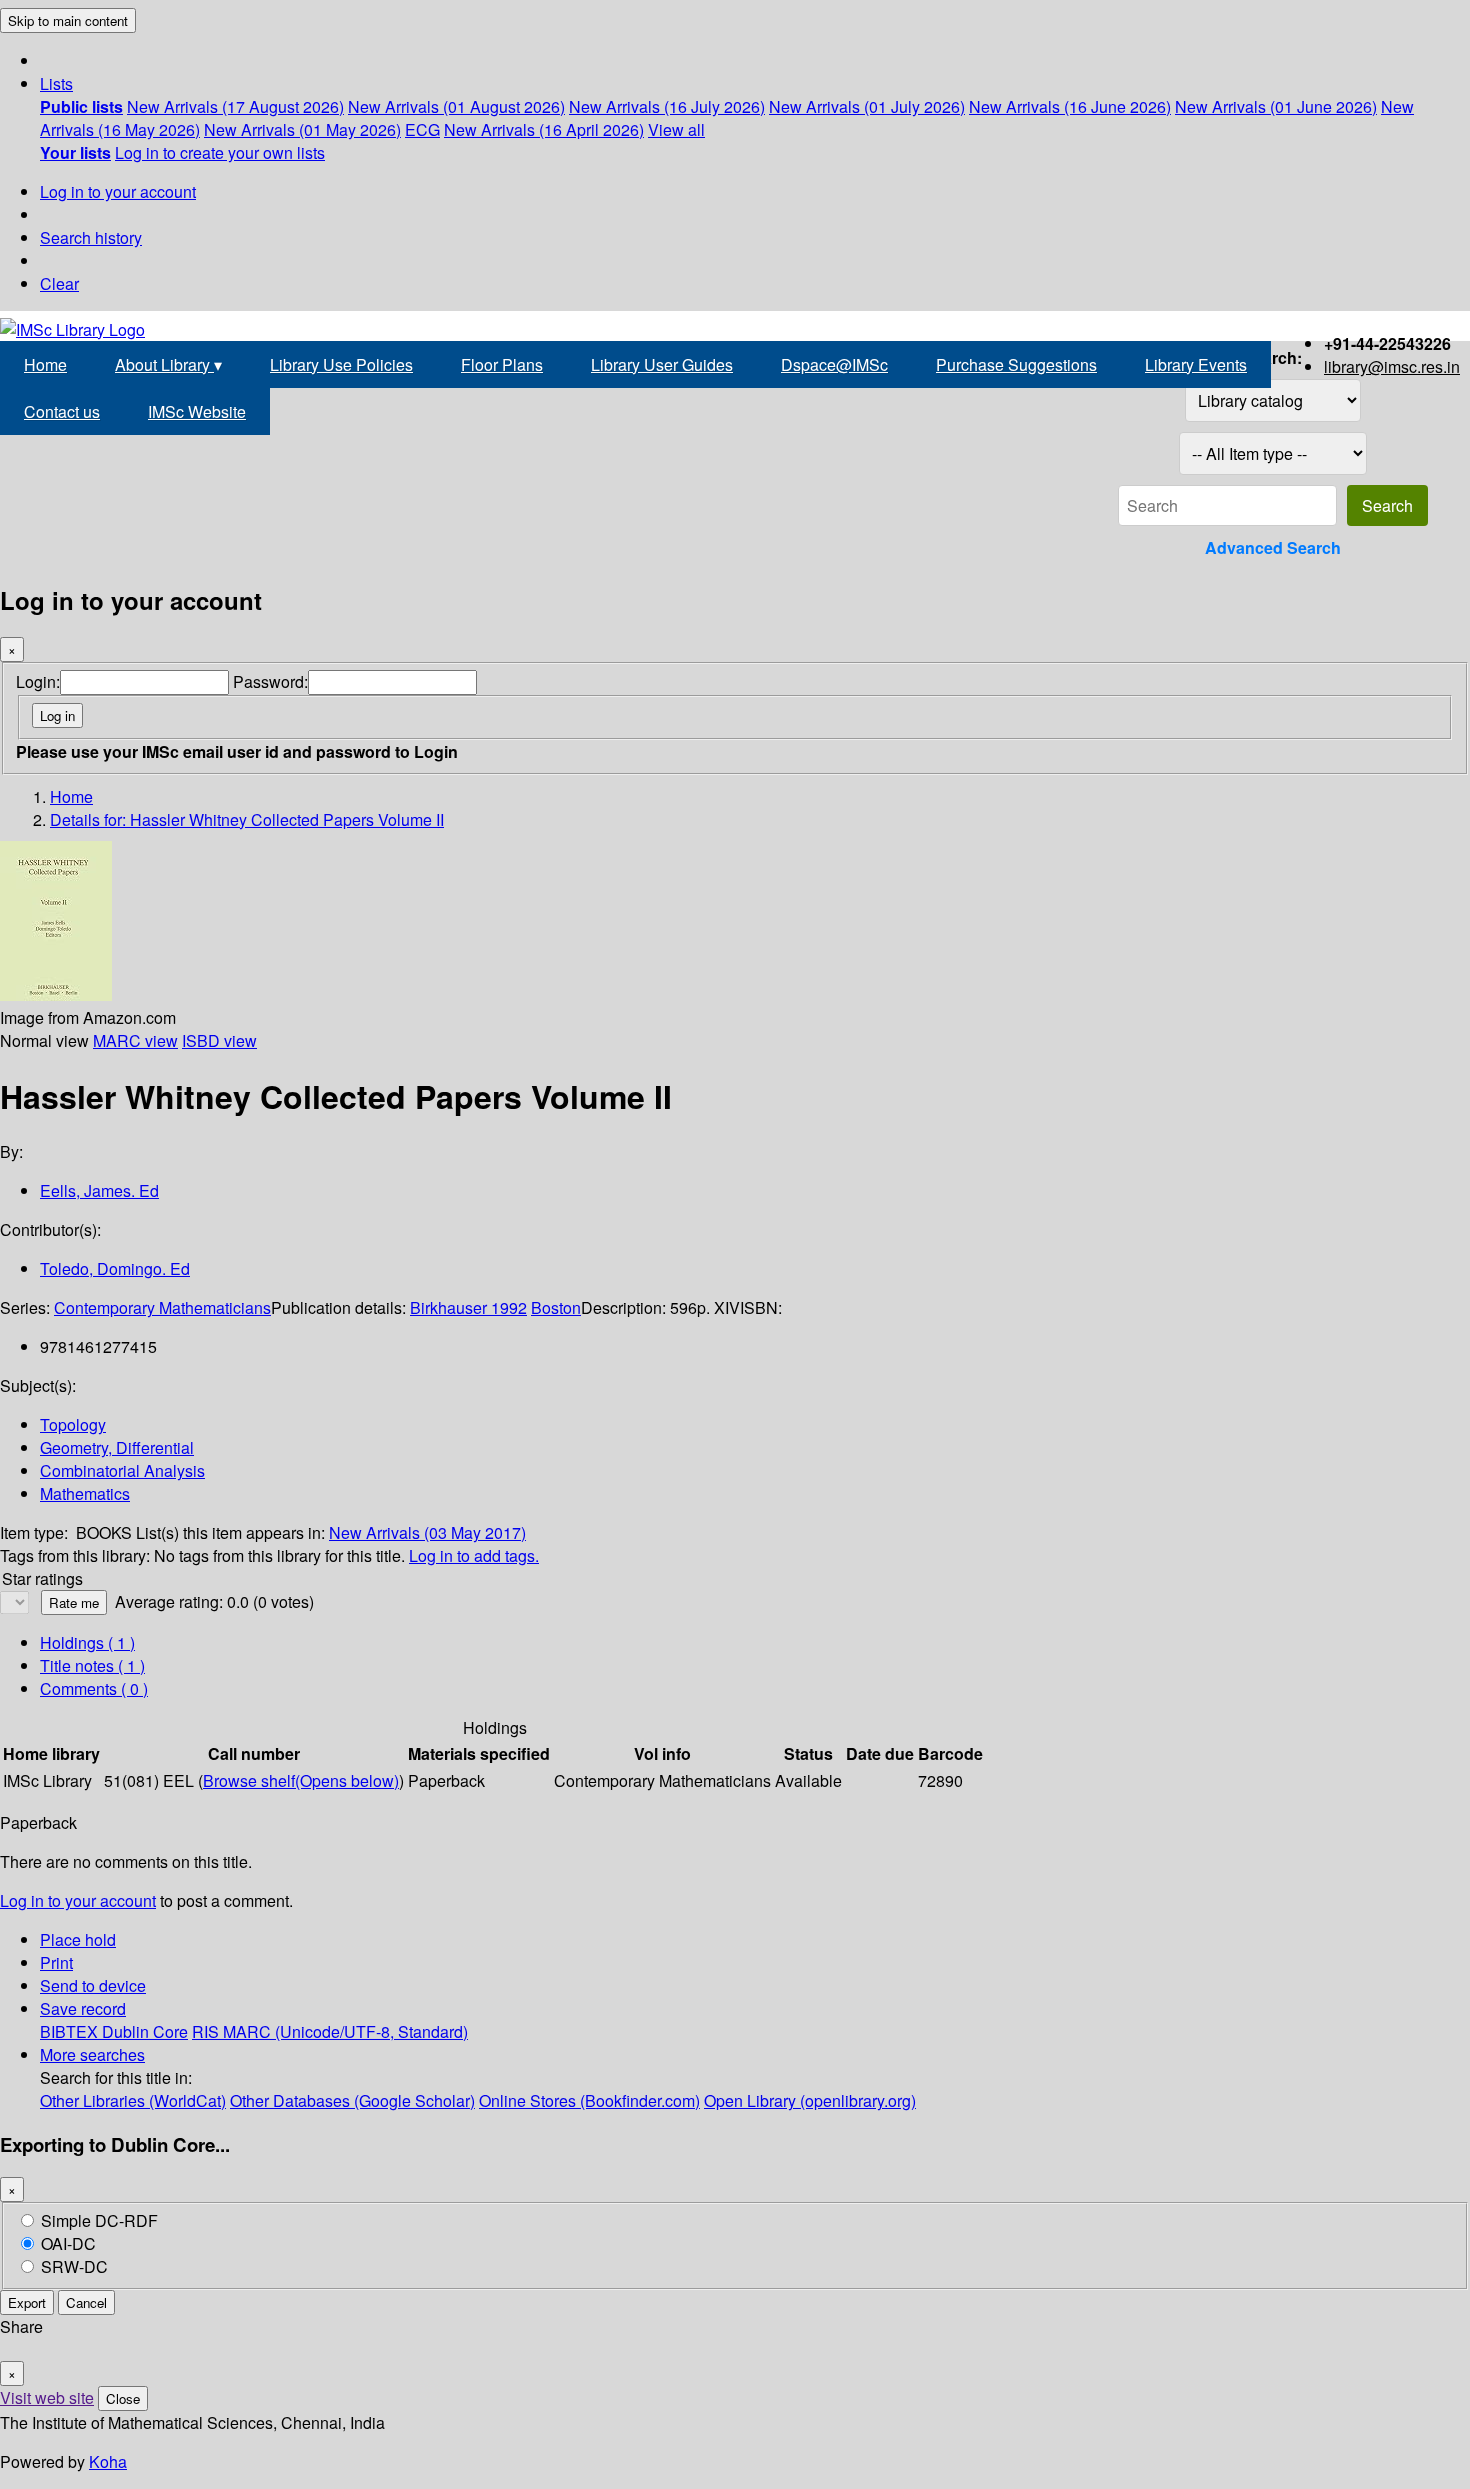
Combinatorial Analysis (122, 1470)
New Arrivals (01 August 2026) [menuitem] (456, 106)
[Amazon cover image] (56, 994)
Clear (59, 283)
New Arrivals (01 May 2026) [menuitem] (302, 129)
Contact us (62, 411)
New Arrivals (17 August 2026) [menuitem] (235, 106)
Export (27, 2302)
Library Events (1196, 364)
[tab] (92, 1665)
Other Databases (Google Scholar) (352, 2100)
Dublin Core (145, 2031)
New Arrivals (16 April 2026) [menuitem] (544, 129)
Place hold (78, 1939)
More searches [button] (92, 2054)
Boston (556, 1307)
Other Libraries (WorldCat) (133, 2100)
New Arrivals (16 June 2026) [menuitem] (1070, 106)
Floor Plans (502, 364)
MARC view (135, 1040)
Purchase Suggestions (1016, 364)
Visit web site (47, 2397)
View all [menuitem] (676, 129)
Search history (91, 237)
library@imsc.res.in (1392, 366)
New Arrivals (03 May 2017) (427, 1532)
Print (56, 1962)
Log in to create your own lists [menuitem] (220, 152)
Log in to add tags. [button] (474, 1555)
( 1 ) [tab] (87, 1642)
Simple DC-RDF (99, 2220)
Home (45, 364)
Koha (108, 2461)
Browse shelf (301, 1780)
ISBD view (219, 1040)
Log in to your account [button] (78, 1900)
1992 (509, 1307)
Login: (38, 681)
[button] (56, 83)
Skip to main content (68, 20)
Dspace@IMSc (834, 364)
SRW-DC (74, 2266)
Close (123, 2398)
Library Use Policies (341, 364)
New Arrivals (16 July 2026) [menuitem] (667, 106)
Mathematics (85, 1493)
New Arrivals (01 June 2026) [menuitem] (1276, 106)
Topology (73, 1424)
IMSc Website (197, 411)
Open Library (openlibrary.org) (810, 2100)
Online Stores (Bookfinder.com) (589, 2100)
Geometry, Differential (117, 1447)
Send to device (93, 1985)
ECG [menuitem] (422, 129)
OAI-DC (68, 2243)
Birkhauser (450, 1307)
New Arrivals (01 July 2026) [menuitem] (867, 106)
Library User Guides (662, 364)
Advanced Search (1273, 547)
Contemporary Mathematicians (162, 1307)
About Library (168, 364)
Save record (83, 2008)
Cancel (86, 2302)
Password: (270, 681)
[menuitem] (81, 106)
